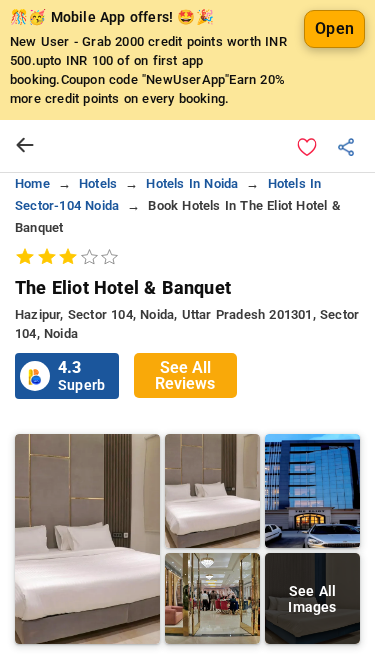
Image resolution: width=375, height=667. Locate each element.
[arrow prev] (25, 146)
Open (334, 28)
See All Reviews (185, 375)
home (32, 183)
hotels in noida (192, 183)
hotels (98, 183)
